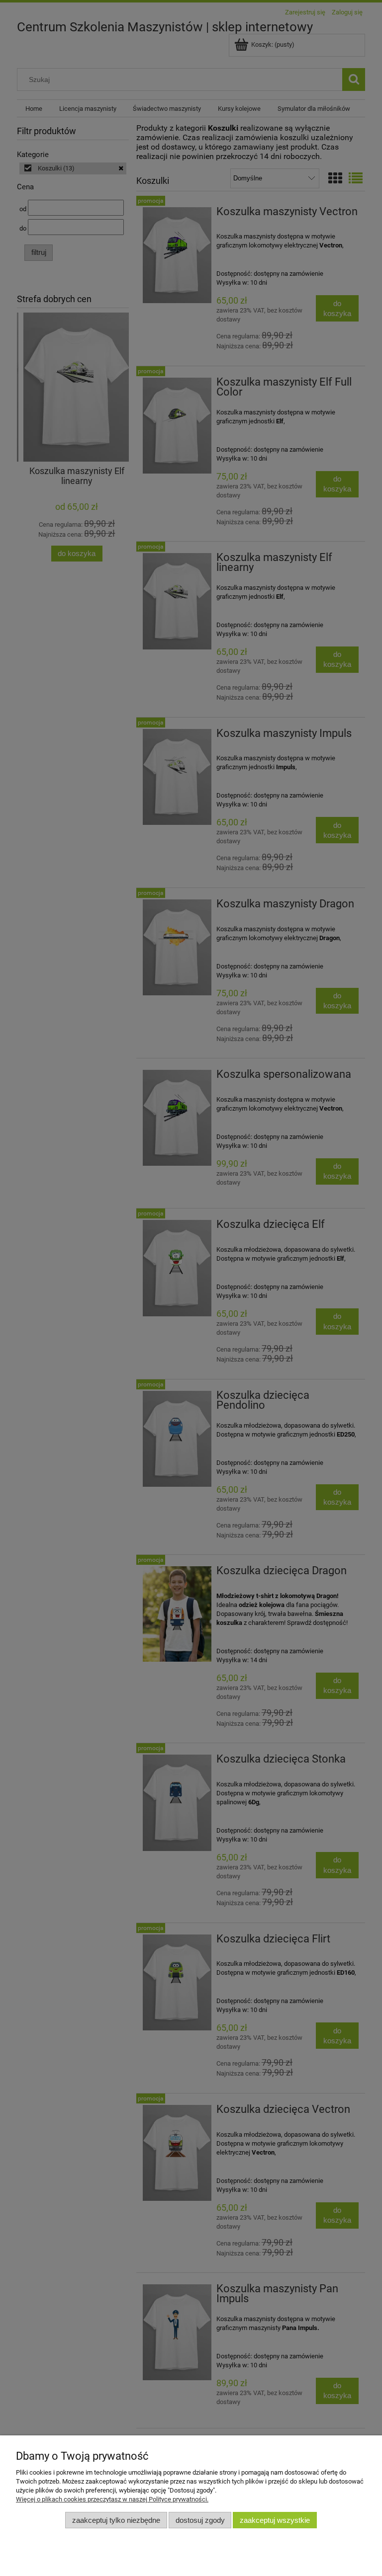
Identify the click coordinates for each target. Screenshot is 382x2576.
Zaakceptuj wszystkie (275, 2520)
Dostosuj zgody (200, 2520)
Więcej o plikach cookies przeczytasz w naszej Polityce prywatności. (112, 2499)
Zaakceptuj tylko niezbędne (116, 2520)
